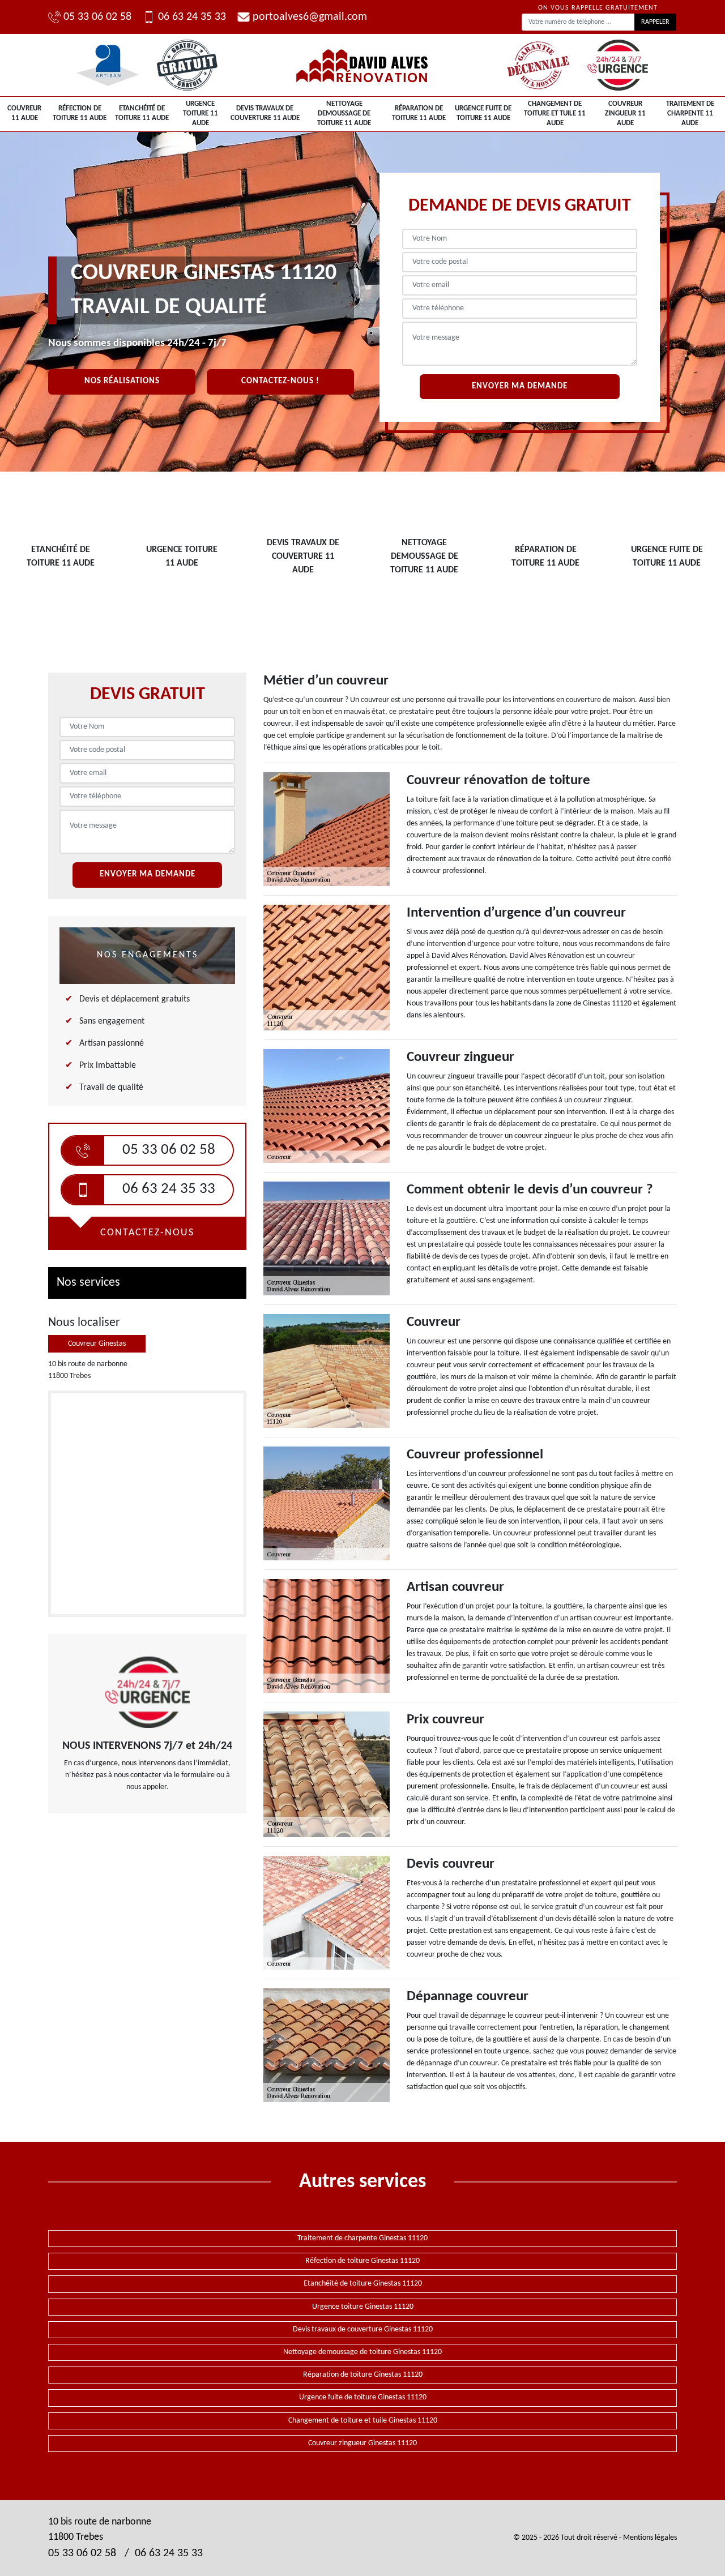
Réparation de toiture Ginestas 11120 (363, 2375)
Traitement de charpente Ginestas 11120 (362, 2238)
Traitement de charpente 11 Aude (690, 114)
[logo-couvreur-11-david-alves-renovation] (362, 65)
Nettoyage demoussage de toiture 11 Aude (344, 114)
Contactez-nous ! (280, 381)
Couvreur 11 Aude (24, 113)
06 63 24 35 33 (192, 17)
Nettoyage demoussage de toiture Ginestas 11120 (362, 2352)
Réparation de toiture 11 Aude (419, 113)
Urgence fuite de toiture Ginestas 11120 (363, 2397)
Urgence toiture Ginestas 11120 (363, 2307)
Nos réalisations (122, 381)
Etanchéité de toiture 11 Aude (142, 113)
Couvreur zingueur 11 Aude (625, 114)
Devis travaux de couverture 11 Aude (265, 113)
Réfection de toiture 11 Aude (80, 113)
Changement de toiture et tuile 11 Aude (555, 114)
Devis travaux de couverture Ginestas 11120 (363, 2329)
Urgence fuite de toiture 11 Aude (483, 113)
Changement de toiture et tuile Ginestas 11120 (363, 2421)
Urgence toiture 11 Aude (201, 114)
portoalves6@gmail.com (310, 17)
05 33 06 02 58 (97, 17)
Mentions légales (650, 2538)
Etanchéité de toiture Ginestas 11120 (363, 2284)
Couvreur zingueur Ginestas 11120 (362, 2443)
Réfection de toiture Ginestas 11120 (362, 2261)
